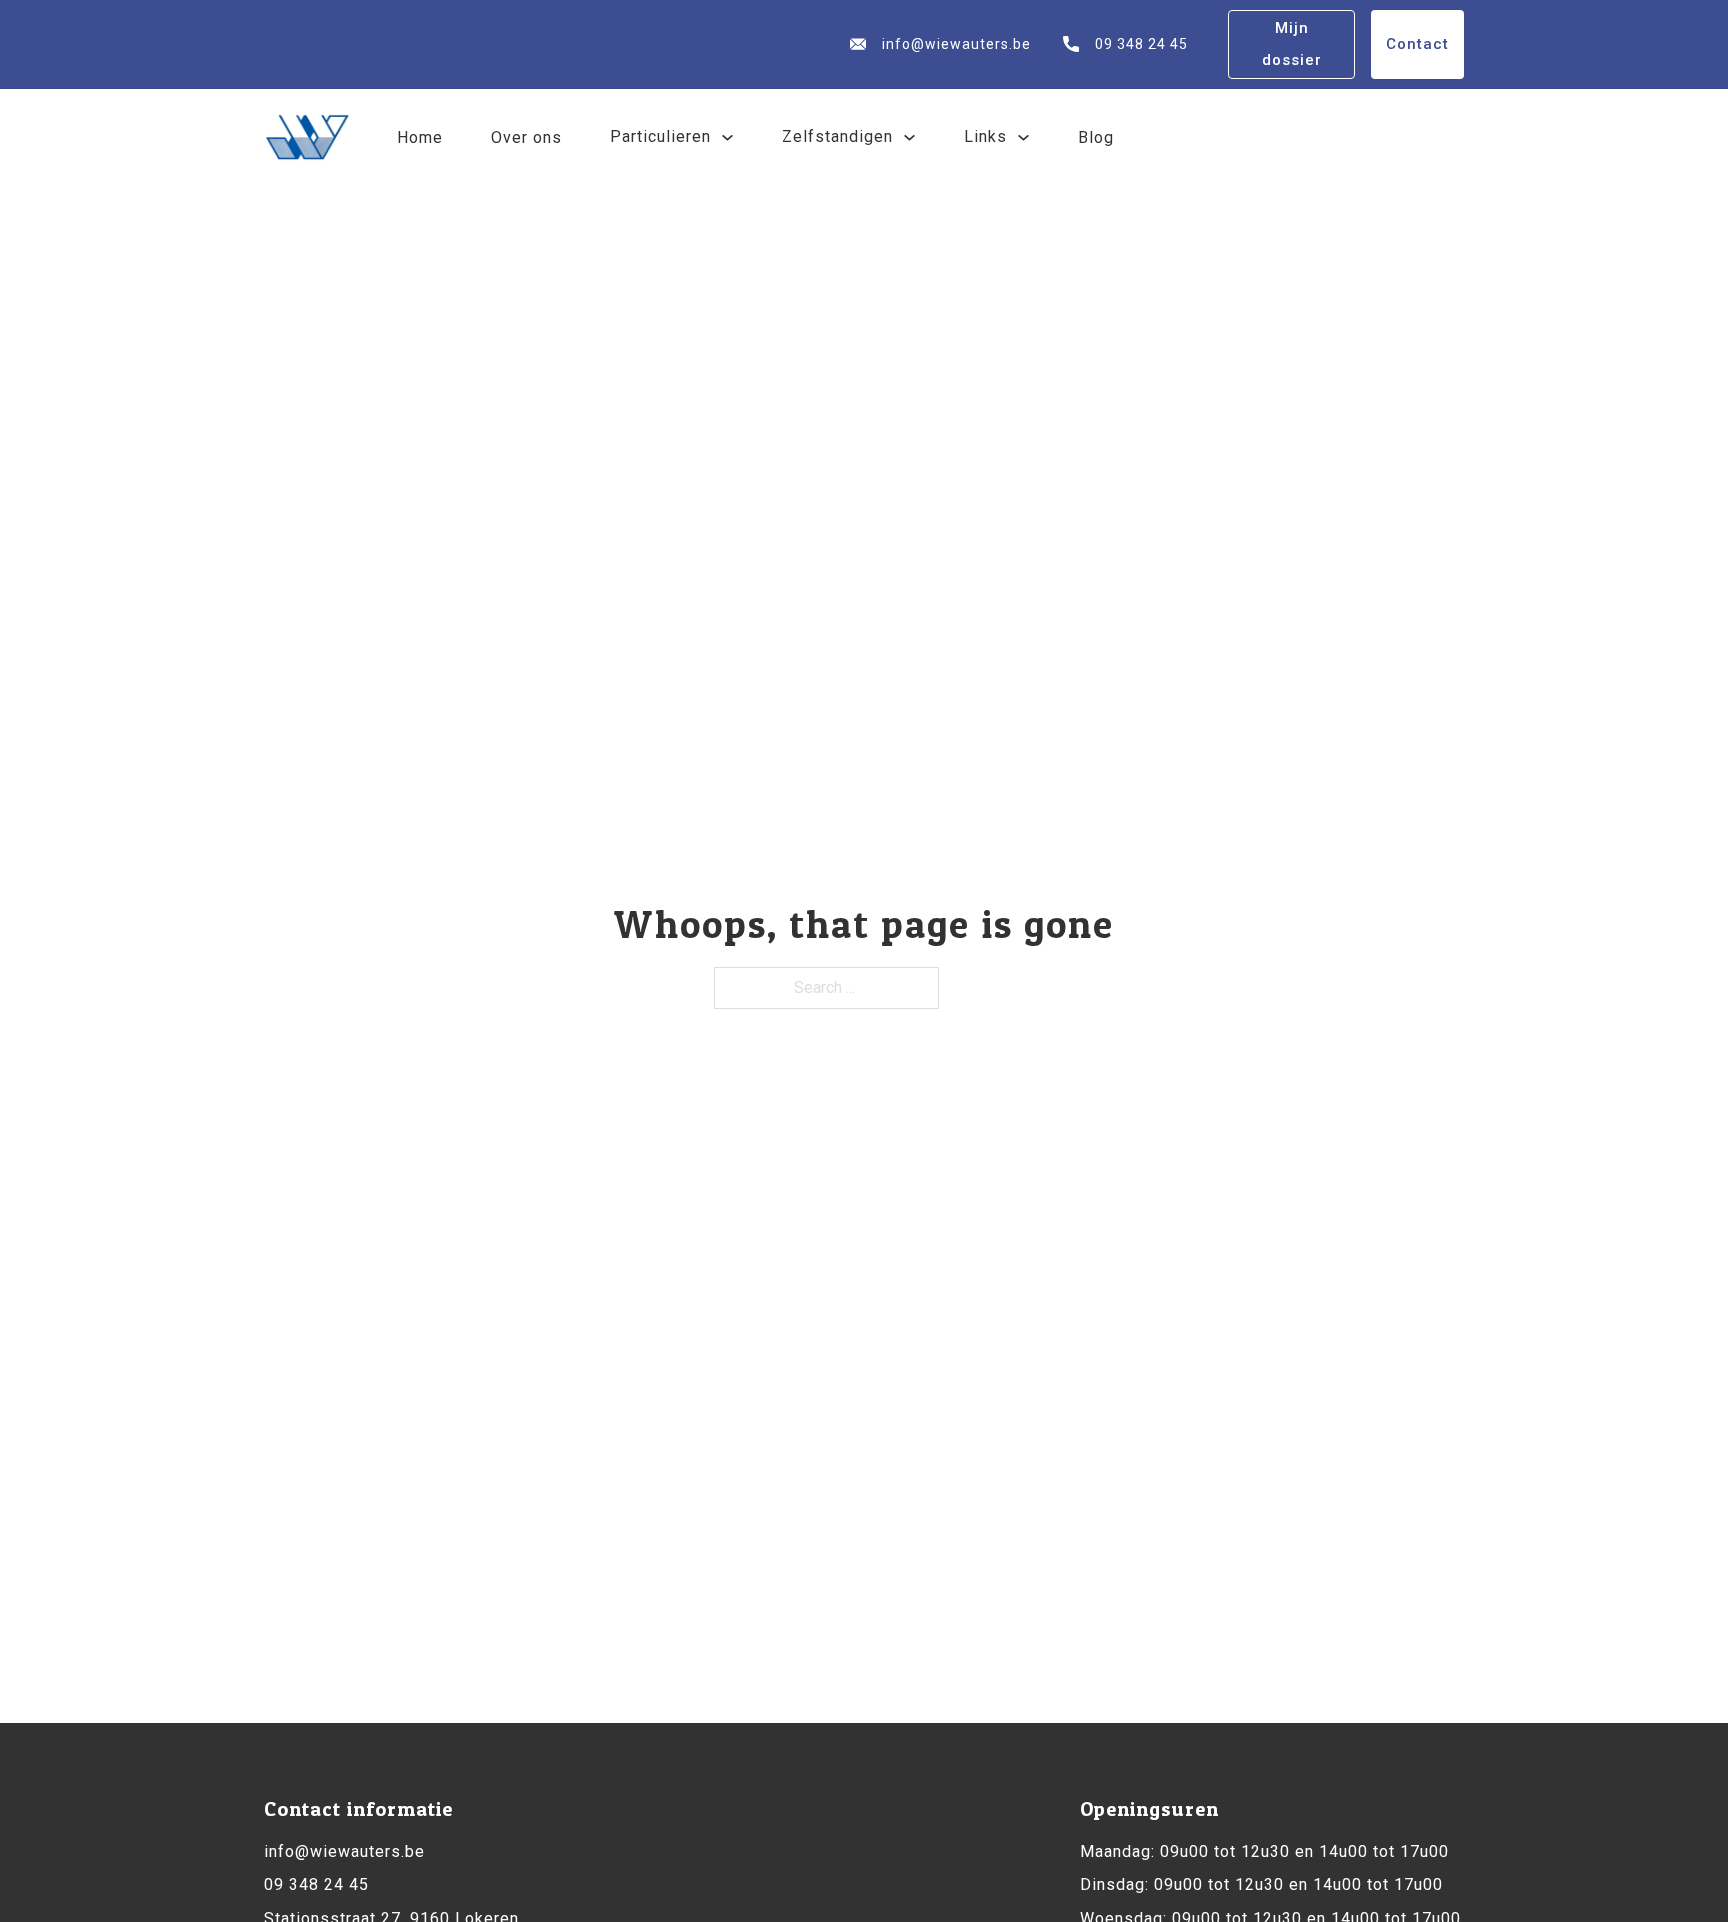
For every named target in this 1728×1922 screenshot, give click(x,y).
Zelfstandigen (837, 136)
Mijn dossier (1292, 44)
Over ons (526, 137)
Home (420, 137)
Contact (1417, 44)
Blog (1096, 137)
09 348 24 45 (1141, 44)
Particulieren (660, 136)
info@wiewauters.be (956, 44)
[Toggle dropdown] (727, 137)
